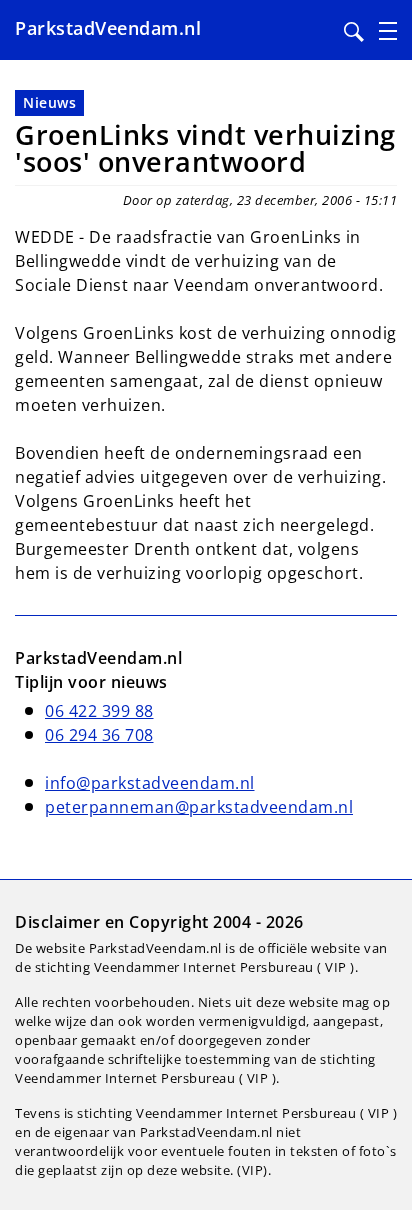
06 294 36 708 (99, 735)
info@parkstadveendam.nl (150, 783)
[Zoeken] (354, 32)
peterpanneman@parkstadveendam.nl (199, 807)
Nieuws (49, 102)
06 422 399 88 (99, 711)
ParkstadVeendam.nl (108, 28)
